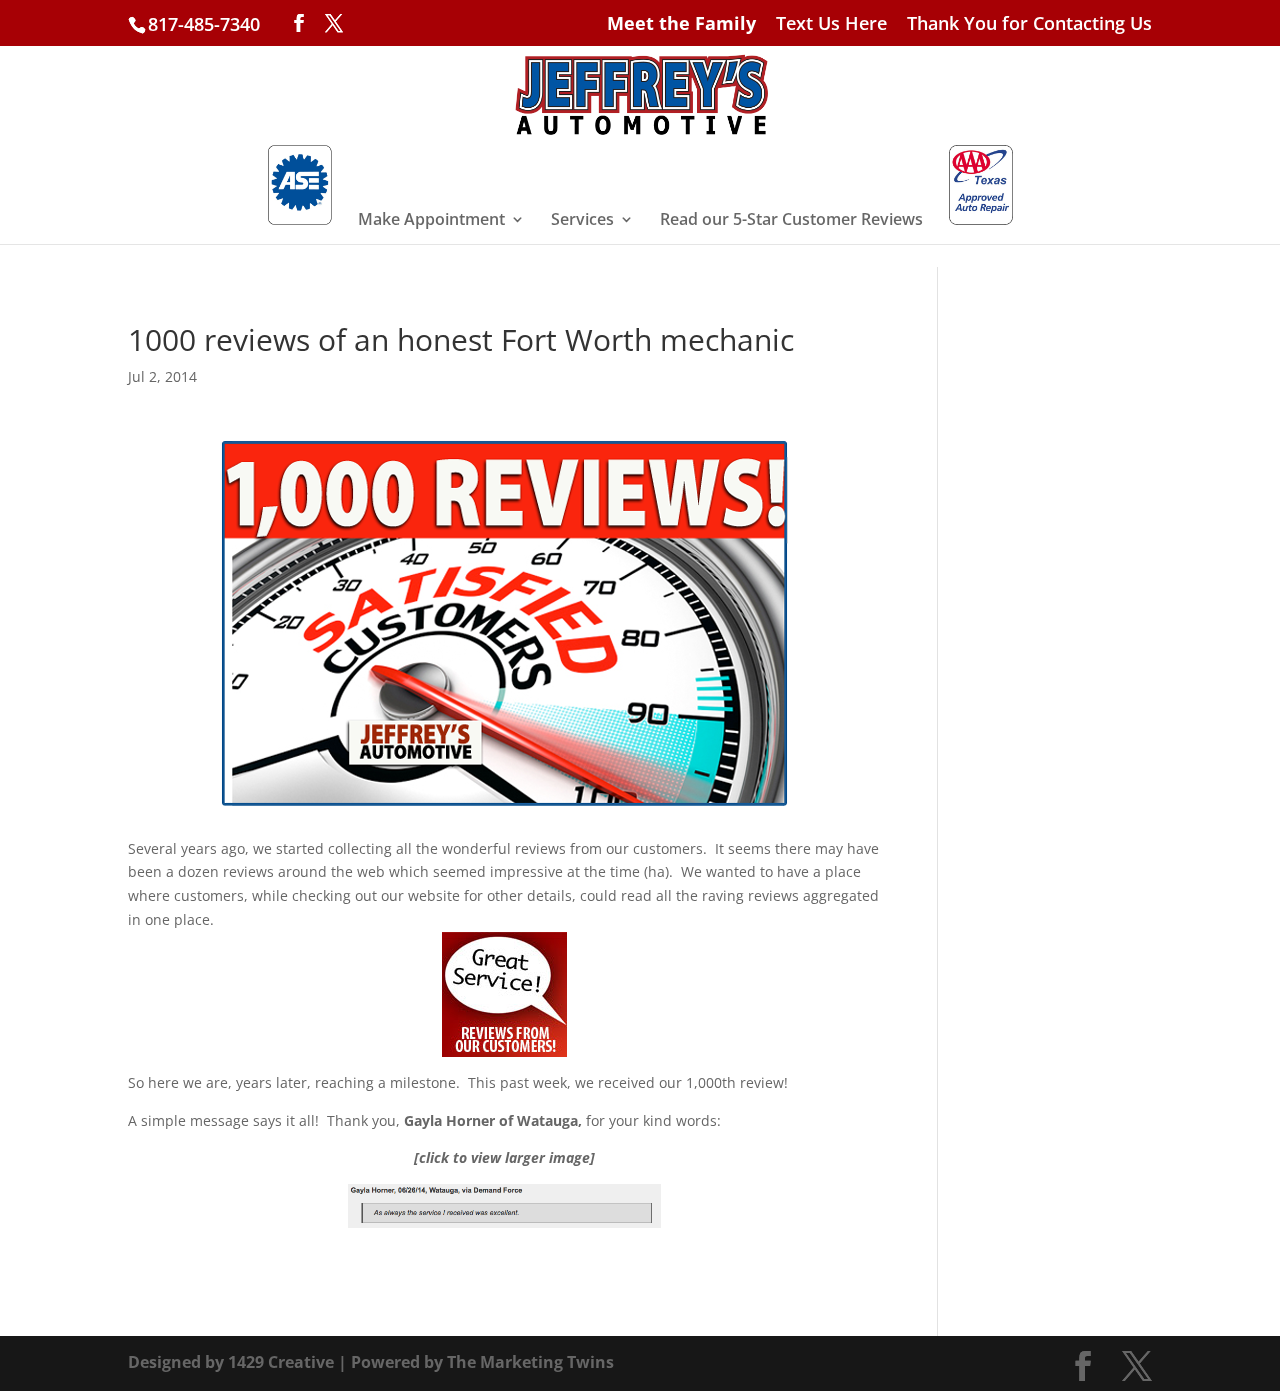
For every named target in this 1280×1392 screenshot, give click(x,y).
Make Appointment (431, 221)
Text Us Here (831, 24)
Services (582, 221)
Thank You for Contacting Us (1029, 24)
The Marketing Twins (530, 1362)
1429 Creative (281, 1362)
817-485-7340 (204, 24)
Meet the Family (681, 24)
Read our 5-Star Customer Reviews (791, 221)
